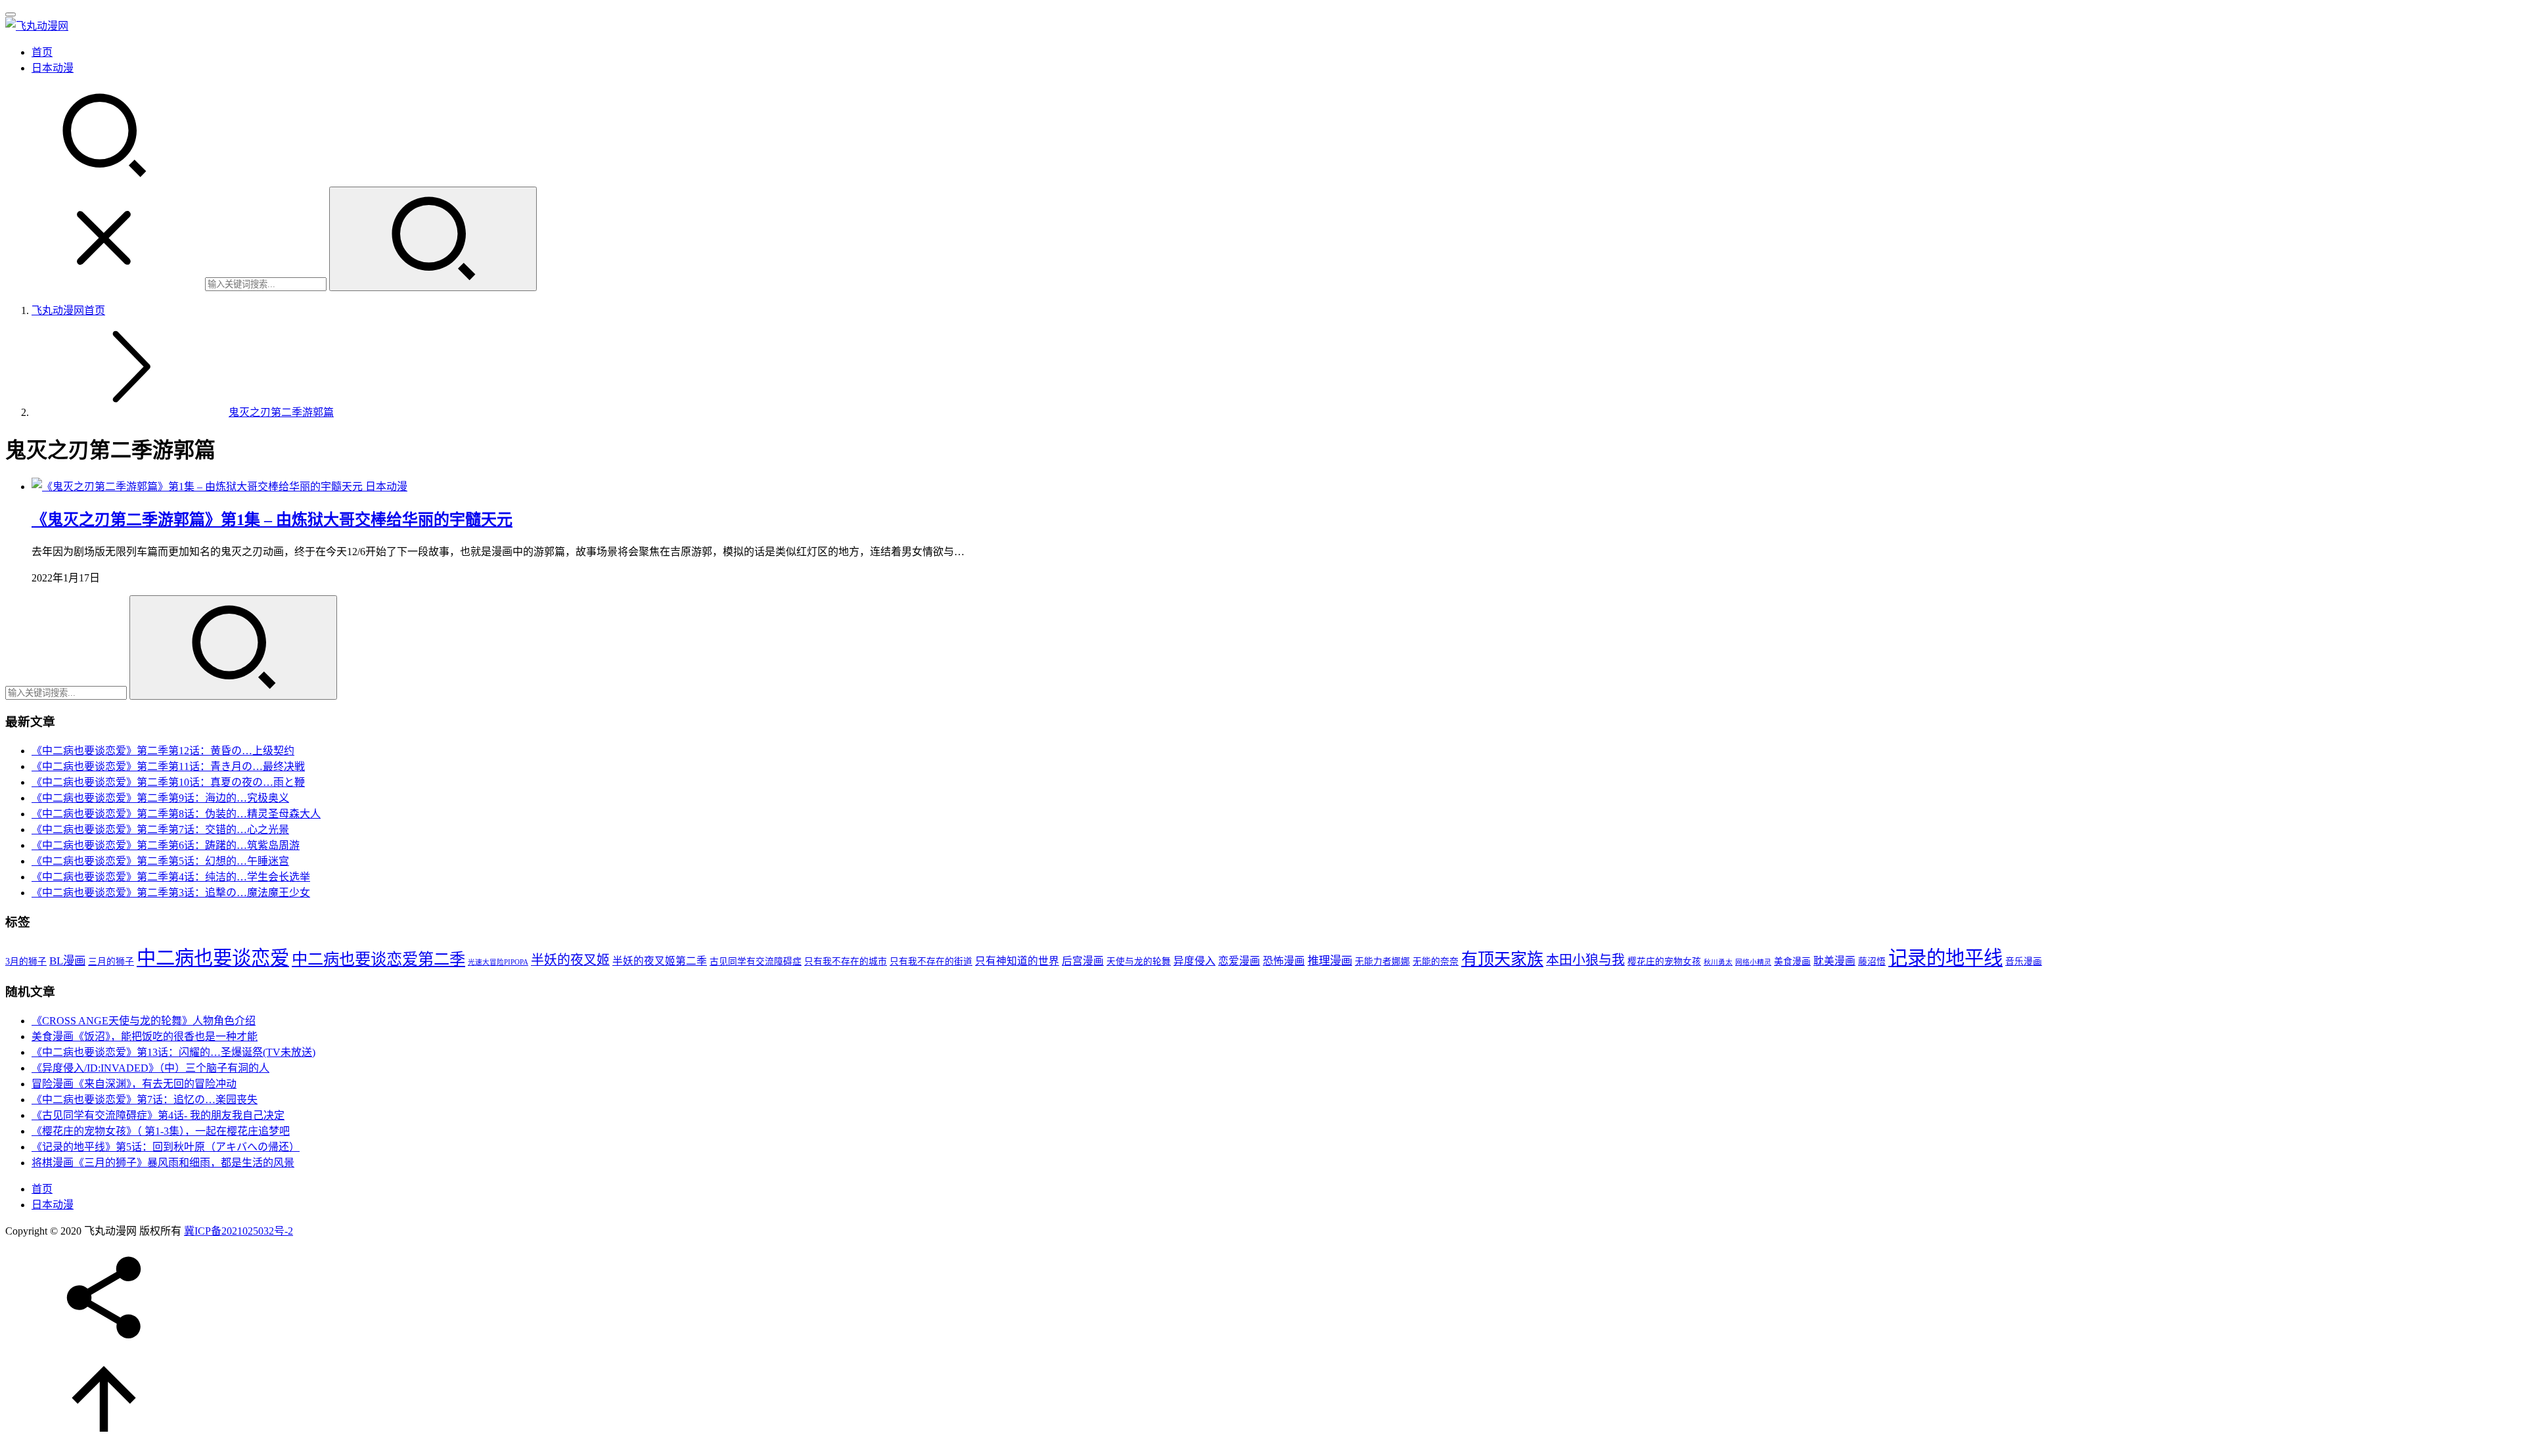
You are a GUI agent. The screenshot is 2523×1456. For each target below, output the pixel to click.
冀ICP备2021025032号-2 (239, 1231)
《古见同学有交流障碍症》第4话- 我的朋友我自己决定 (158, 1115)
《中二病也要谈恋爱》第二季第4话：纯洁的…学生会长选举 (171, 877)
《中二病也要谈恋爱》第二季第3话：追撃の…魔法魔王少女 (171, 893)
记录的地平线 (1945, 958)
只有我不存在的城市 (846, 962)
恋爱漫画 (1239, 961)
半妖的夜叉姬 (570, 960)
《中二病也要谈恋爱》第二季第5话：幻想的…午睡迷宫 (160, 861)
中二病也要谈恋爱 (213, 958)
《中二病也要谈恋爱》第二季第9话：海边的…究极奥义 (160, 798)
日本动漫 (53, 68)
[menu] (11, 14)
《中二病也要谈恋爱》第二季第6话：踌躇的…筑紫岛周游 (166, 845)
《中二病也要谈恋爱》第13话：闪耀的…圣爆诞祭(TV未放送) (173, 1052)
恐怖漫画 (1284, 961)
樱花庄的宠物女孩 (1664, 962)
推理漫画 (1330, 961)
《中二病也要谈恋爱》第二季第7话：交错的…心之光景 (160, 830)
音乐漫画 (2024, 962)
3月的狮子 (26, 962)
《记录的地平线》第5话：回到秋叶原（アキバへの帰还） (166, 1147)
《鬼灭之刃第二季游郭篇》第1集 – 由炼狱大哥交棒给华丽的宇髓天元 (272, 520)
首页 (42, 52)
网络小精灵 (1753, 962)
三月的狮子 (111, 962)
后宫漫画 (1083, 961)
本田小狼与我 (1585, 960)
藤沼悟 (1872, 962)
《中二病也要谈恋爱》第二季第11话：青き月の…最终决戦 (168, 766)
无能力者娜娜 (1382, 962)
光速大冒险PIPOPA (498, 962)
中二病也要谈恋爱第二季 (378, 959)
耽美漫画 (1834, 961)
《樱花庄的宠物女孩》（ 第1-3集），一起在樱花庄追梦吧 (161, 1131)
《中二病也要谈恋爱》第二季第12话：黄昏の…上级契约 (163, 751)
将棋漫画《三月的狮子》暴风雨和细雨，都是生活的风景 (163, 1163)
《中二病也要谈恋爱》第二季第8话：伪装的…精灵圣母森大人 (176, 814)
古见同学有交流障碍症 (756, 962)
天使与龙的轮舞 (1139, 962)
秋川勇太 (1718, 962)
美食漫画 (1792, 962)
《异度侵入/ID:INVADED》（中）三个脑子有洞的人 (150, 1068)
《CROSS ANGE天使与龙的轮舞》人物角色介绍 (144, 1021)
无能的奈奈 (1436, 962)
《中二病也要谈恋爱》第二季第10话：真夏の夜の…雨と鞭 (168, 782)
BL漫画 (67, 961)
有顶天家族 (1502, 959)
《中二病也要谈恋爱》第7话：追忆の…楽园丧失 (145, 1100)
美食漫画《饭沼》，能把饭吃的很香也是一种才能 (145, 1036)
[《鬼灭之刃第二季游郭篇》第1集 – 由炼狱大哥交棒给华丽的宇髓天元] (198, 487)
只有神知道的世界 (1017, 961)
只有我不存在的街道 (931, 962)
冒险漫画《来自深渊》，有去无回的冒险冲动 (134, 1084)
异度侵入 (1194, 961)
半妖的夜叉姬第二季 (660, 961)
